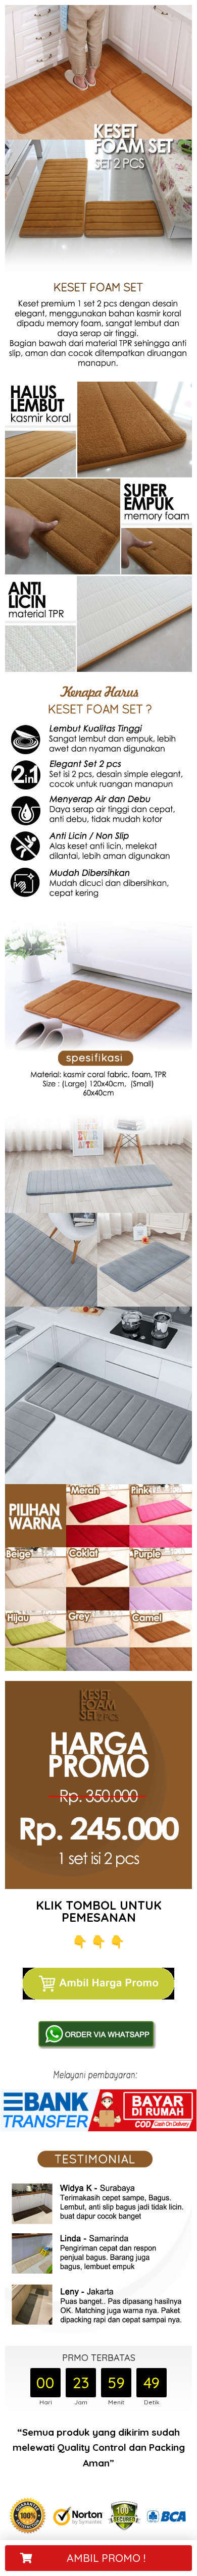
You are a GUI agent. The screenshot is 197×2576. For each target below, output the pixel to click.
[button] (98, 2558)
